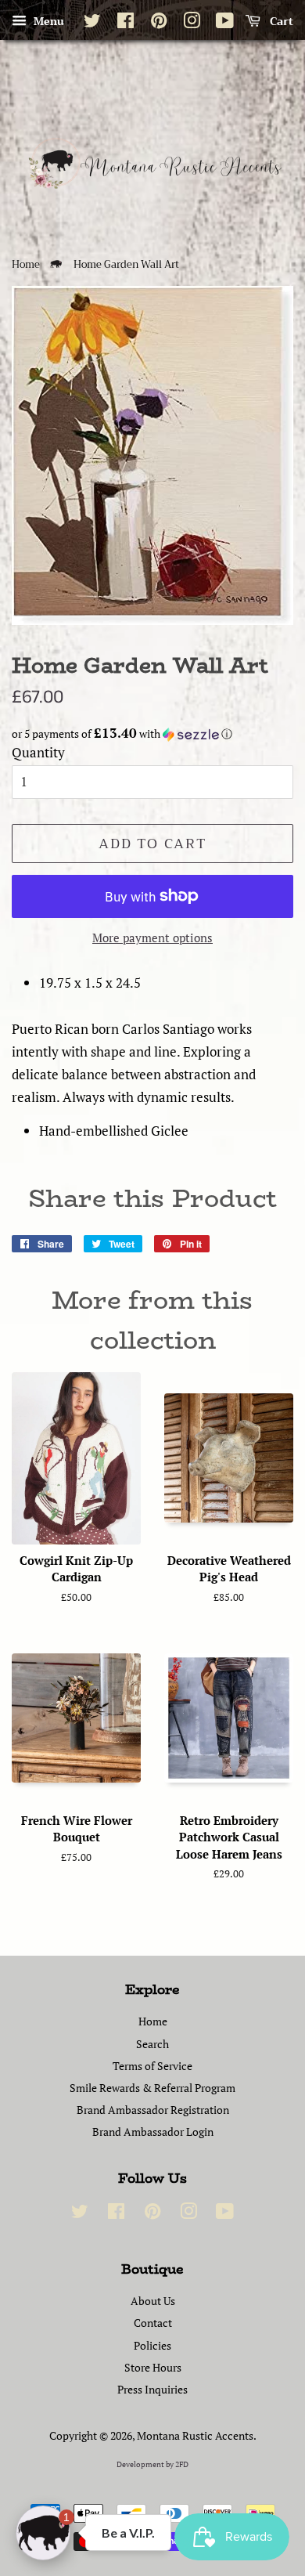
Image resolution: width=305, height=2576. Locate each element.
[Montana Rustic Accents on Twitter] (92, 23)
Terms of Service (152, 2066)
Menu (47, 21)
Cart (280, 21)
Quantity (38, 752)
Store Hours (153, 2367)
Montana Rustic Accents (195, 2435)
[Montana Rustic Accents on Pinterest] (159, 23)
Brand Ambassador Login (153, 2132)
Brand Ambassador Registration (153, 2110)
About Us (153, 2301)
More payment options (152, 938)
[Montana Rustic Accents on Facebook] (126, 23)
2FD (182, 2464)
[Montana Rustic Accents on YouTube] (225, 23)
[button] (152, 734)
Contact (153, 2323)
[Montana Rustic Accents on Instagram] (192, 23)
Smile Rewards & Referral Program (152, 2088)
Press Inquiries (152, 2389)
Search (152, 2044)
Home (26, 265)
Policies (152, 2345)
